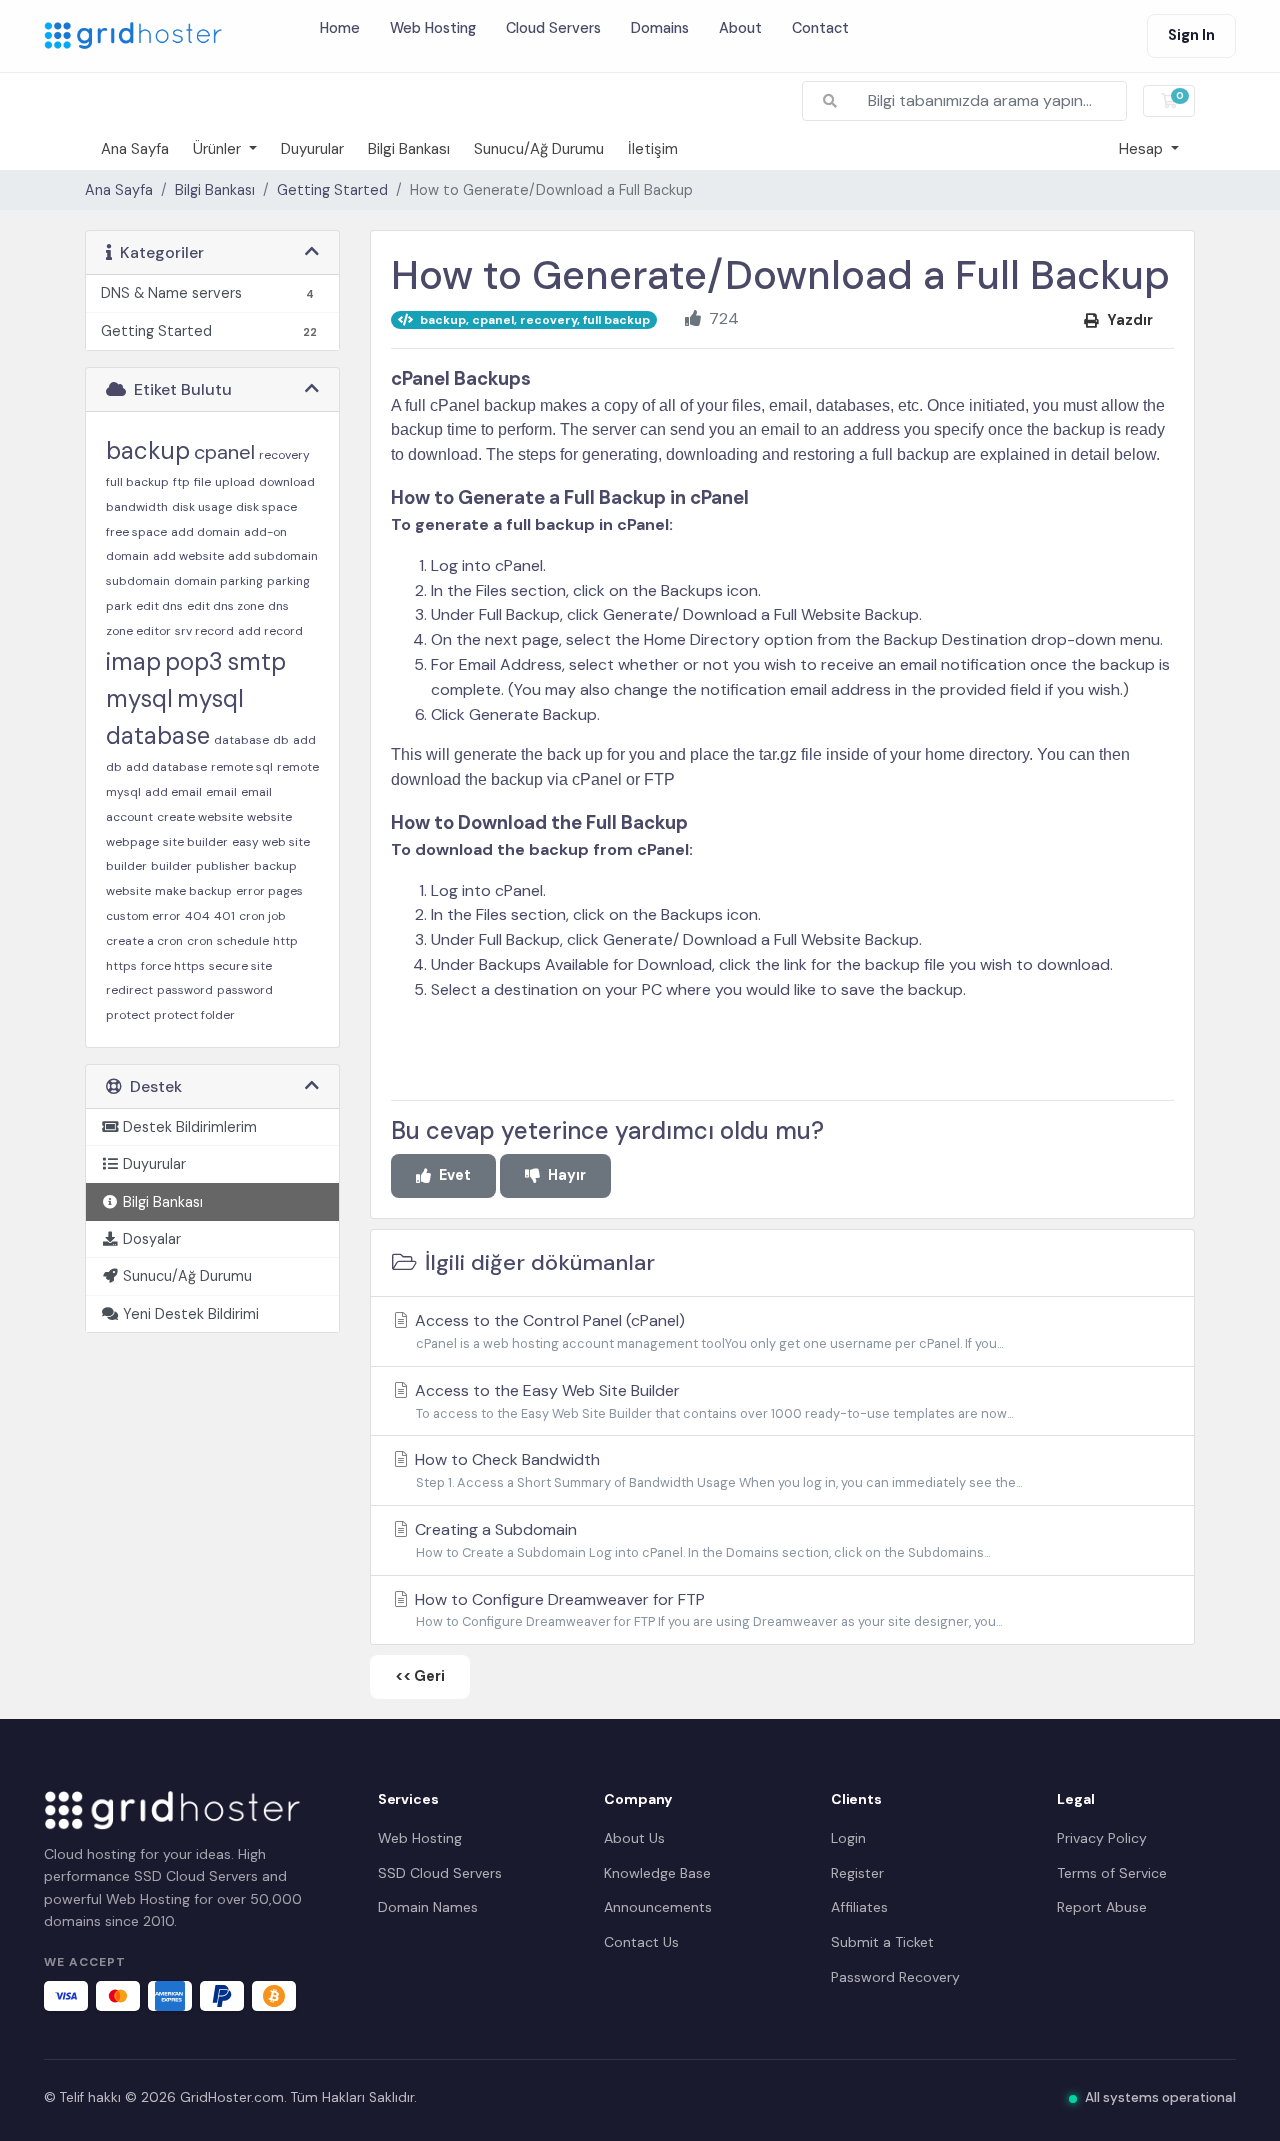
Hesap (1143, 149)
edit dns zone (225, 606)
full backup (137, 482)
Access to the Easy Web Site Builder (712, 1401)
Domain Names (428, 1907)
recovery (284, 455)
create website (200, 817)
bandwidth (137, 507)
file (202, 482)
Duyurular (312, 149)
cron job (262, 916)
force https (173, 966)
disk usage (202, 507)
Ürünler (219, 149)
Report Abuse (1102, 1907)
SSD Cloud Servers (440, 1873)
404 (197, 916)
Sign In (1191, 35)
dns (278, 606)
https (121, 966)
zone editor (138, 631)
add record (270, 631)
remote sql (242, 767)
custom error (143, 916)
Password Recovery (895, 1977)
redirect (129, 990)
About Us (634, 1838)
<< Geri (420, 1676)
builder (171, 866)
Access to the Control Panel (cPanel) (707, 1331)
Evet (455, 1175)
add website (188, 556)
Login (848, 1838)
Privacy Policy (1102, 1838)
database (241, 740)
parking (288, 581)
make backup (193, 891)
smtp (256, 661)
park (119, 606)
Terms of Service (1112, 1873)
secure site (240, 966)
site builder (195, 842)
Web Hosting (433, 27)
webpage (132, 842)
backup (148, 450)
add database (166, 767)
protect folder (194, 1015)
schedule (243, 941)
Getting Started (332, 190)
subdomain (138, 581)
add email (173, 792)
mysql (139, 698)
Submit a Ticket (882, 1942)
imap (133, 661)
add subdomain (273, 556)
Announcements (658, 1907)
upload (235, 482)
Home (340, 27)
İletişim (653, 149)
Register (857, 1873)
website (269, 817)
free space (136, 532)
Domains (660, 27)
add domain (205, 532)
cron (200, 941)
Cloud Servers (553, 27)
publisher (223, 866)
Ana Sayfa (135, 149)
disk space (266, 507)
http (285, 941)
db (281, 740)
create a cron (144, 941)
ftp (181, 482)
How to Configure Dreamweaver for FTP (706, 1610)
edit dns (159, 606)
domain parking (218, 581)
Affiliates (859, 1907)
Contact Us (641, 1942)
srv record (204, 631)
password (185, 990)
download (287, 482)
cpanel (224, 452)
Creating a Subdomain (700, 1540)
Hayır (567, 1175)
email (221, 792)
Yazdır (1130, 320)
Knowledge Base (657, 1873)
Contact (820, 27)
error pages (269, 891)
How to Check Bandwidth (716, 1470)
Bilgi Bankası (409, 149)
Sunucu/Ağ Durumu (539, 149)
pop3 (194, 661)
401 (224, 916)
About (740, 27)
